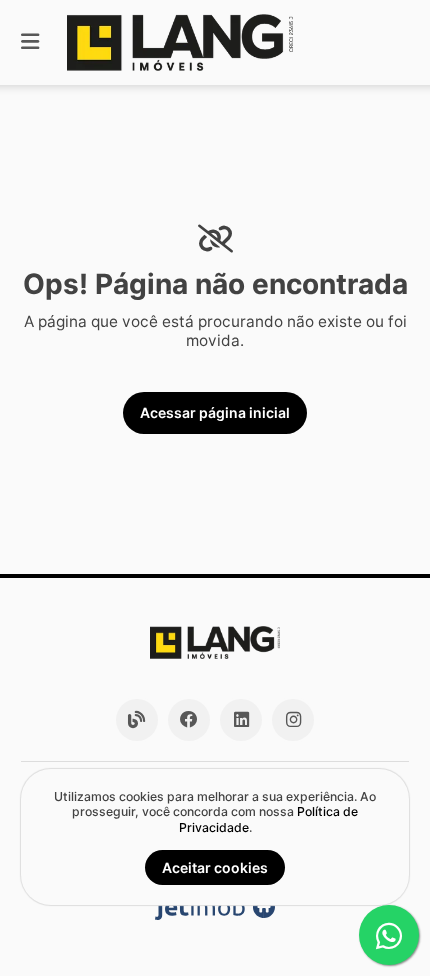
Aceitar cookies (215, 867)
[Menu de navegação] (30, 42)
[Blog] (137, 720)
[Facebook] (189, 720)
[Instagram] (293, 720)
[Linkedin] (241, 720)
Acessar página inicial (215, 412)
